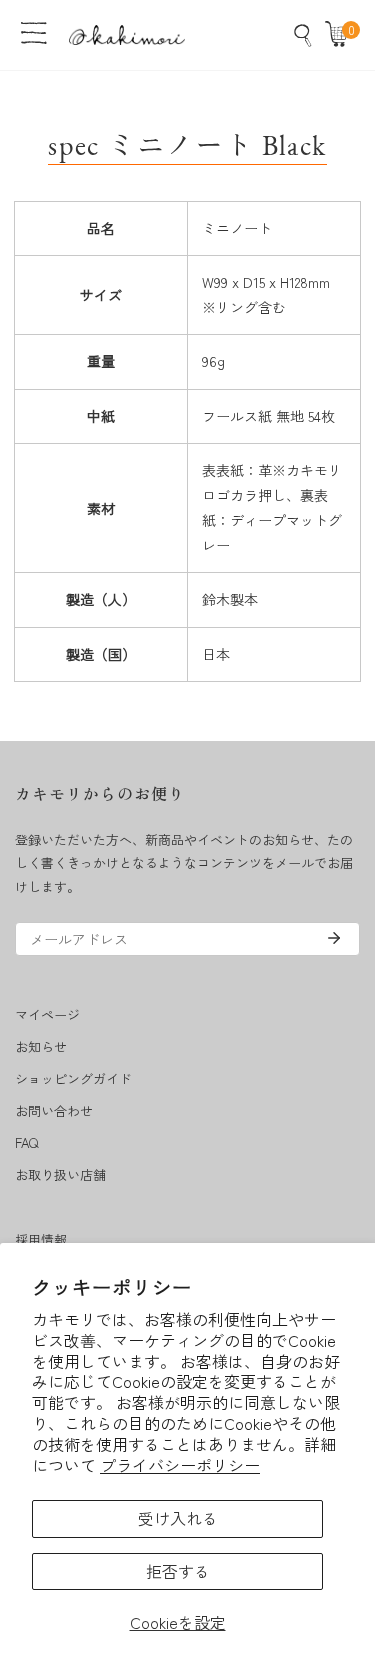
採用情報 (41, 1239)
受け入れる (178, 1518)
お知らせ (41, 1046)
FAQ (26, 1142)
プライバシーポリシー (180, 1465)
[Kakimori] (127, 34)
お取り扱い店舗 (60, 1174)
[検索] (303, 35)
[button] (341, 35)
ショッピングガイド (73, 1078)
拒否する (178, 1571)
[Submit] (334, 938)
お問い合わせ (54, 1110)
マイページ (47, 1014)
